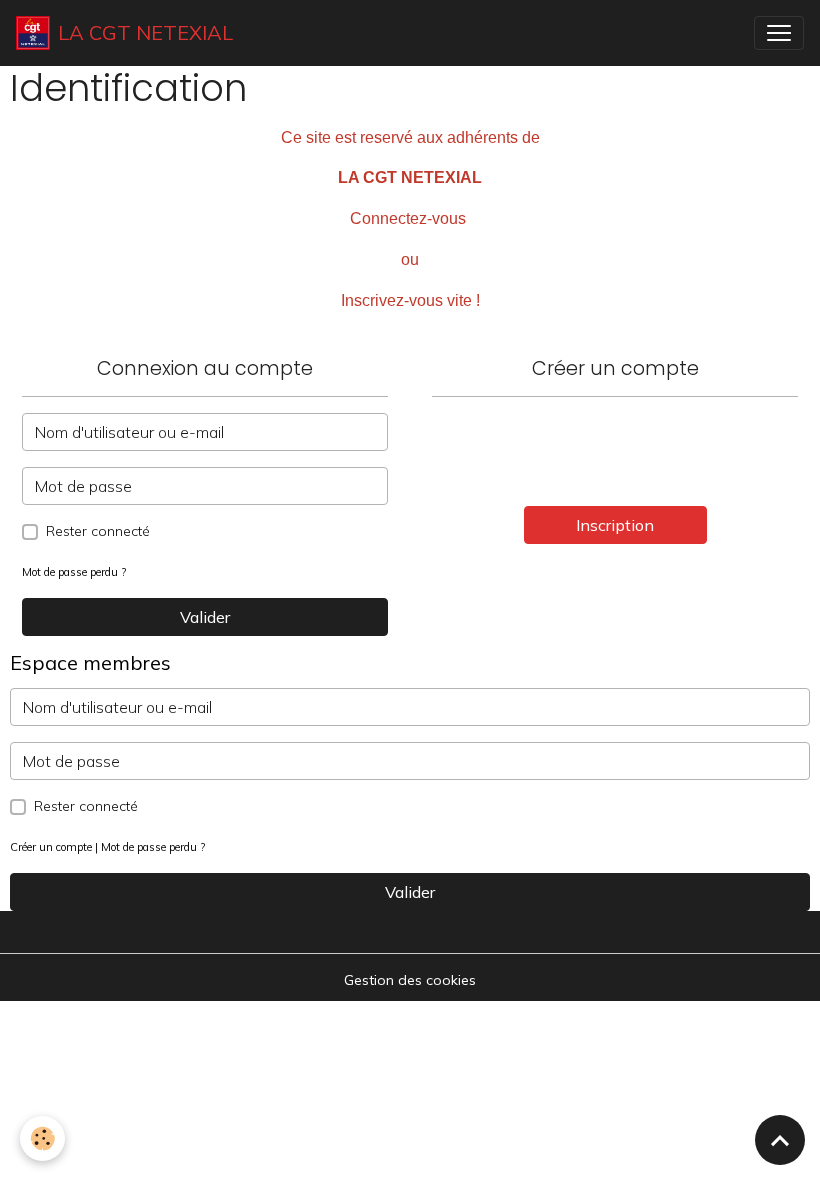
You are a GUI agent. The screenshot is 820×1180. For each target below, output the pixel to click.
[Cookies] (42, 1138)
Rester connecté (98, 531)
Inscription (615, 525)
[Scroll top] (780, 1140)
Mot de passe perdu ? (74, 572)
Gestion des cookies (410, 980)
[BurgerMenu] (779, 33)
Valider (205, 617)
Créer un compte (51, 847)
